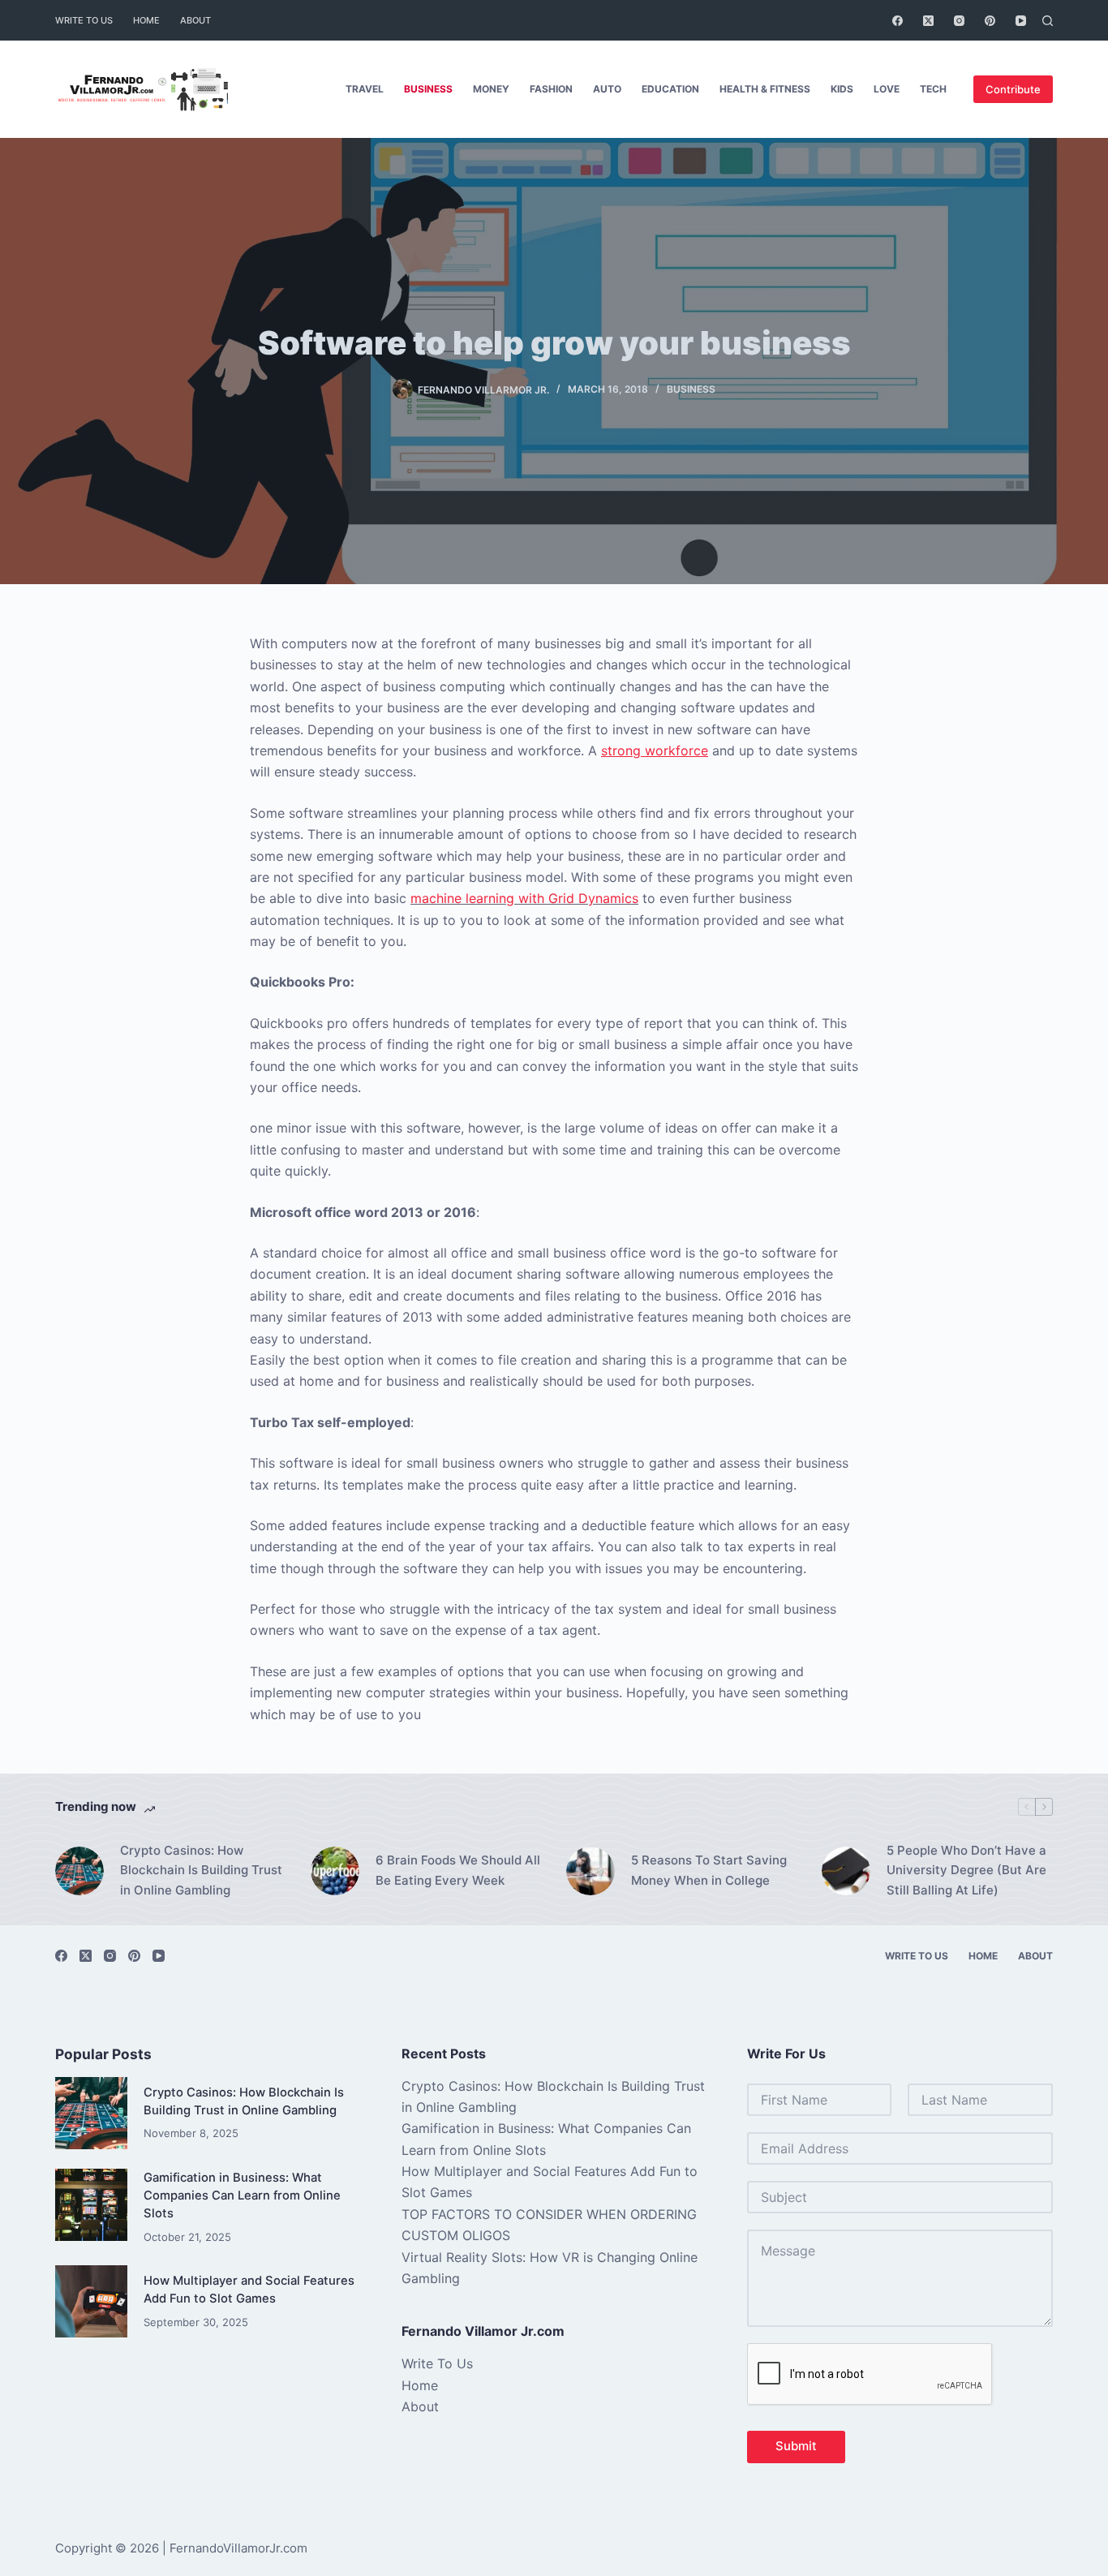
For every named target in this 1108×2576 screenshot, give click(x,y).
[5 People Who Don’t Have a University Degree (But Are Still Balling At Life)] (846, 1871)
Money (491, 89)
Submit (796, 2446)
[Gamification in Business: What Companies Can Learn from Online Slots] (91, 2205)
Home (146, 20)
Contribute (1013, 89)
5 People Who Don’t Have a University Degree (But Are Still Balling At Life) (966, 1871)
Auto (607, 89)
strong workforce (655, 750)
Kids (842, 89)
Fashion (551, 89)
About (195, 20)
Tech (933, 89)
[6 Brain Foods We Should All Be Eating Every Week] (335, 1871)
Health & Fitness (765, 89)
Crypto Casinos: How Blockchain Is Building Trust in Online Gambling (201, 1871)
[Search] (1048, 21)
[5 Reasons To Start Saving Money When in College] (591, 1871)
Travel (365, 89)
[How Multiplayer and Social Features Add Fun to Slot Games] (91, 2301)
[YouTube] (1021, 21)
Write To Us (84, 20)
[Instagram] (959, 21)
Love (887, 89)
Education (670, 89)
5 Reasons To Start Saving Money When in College (709, 1870)
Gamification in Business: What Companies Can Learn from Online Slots (242, 2195)
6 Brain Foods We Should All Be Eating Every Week (458, 1870)
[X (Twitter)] (928, 21)
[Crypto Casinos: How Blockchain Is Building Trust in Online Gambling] (79, 1871)
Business (428, 89)
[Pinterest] (990, 21)
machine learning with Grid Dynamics (524, 898)
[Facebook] (898, 21)
